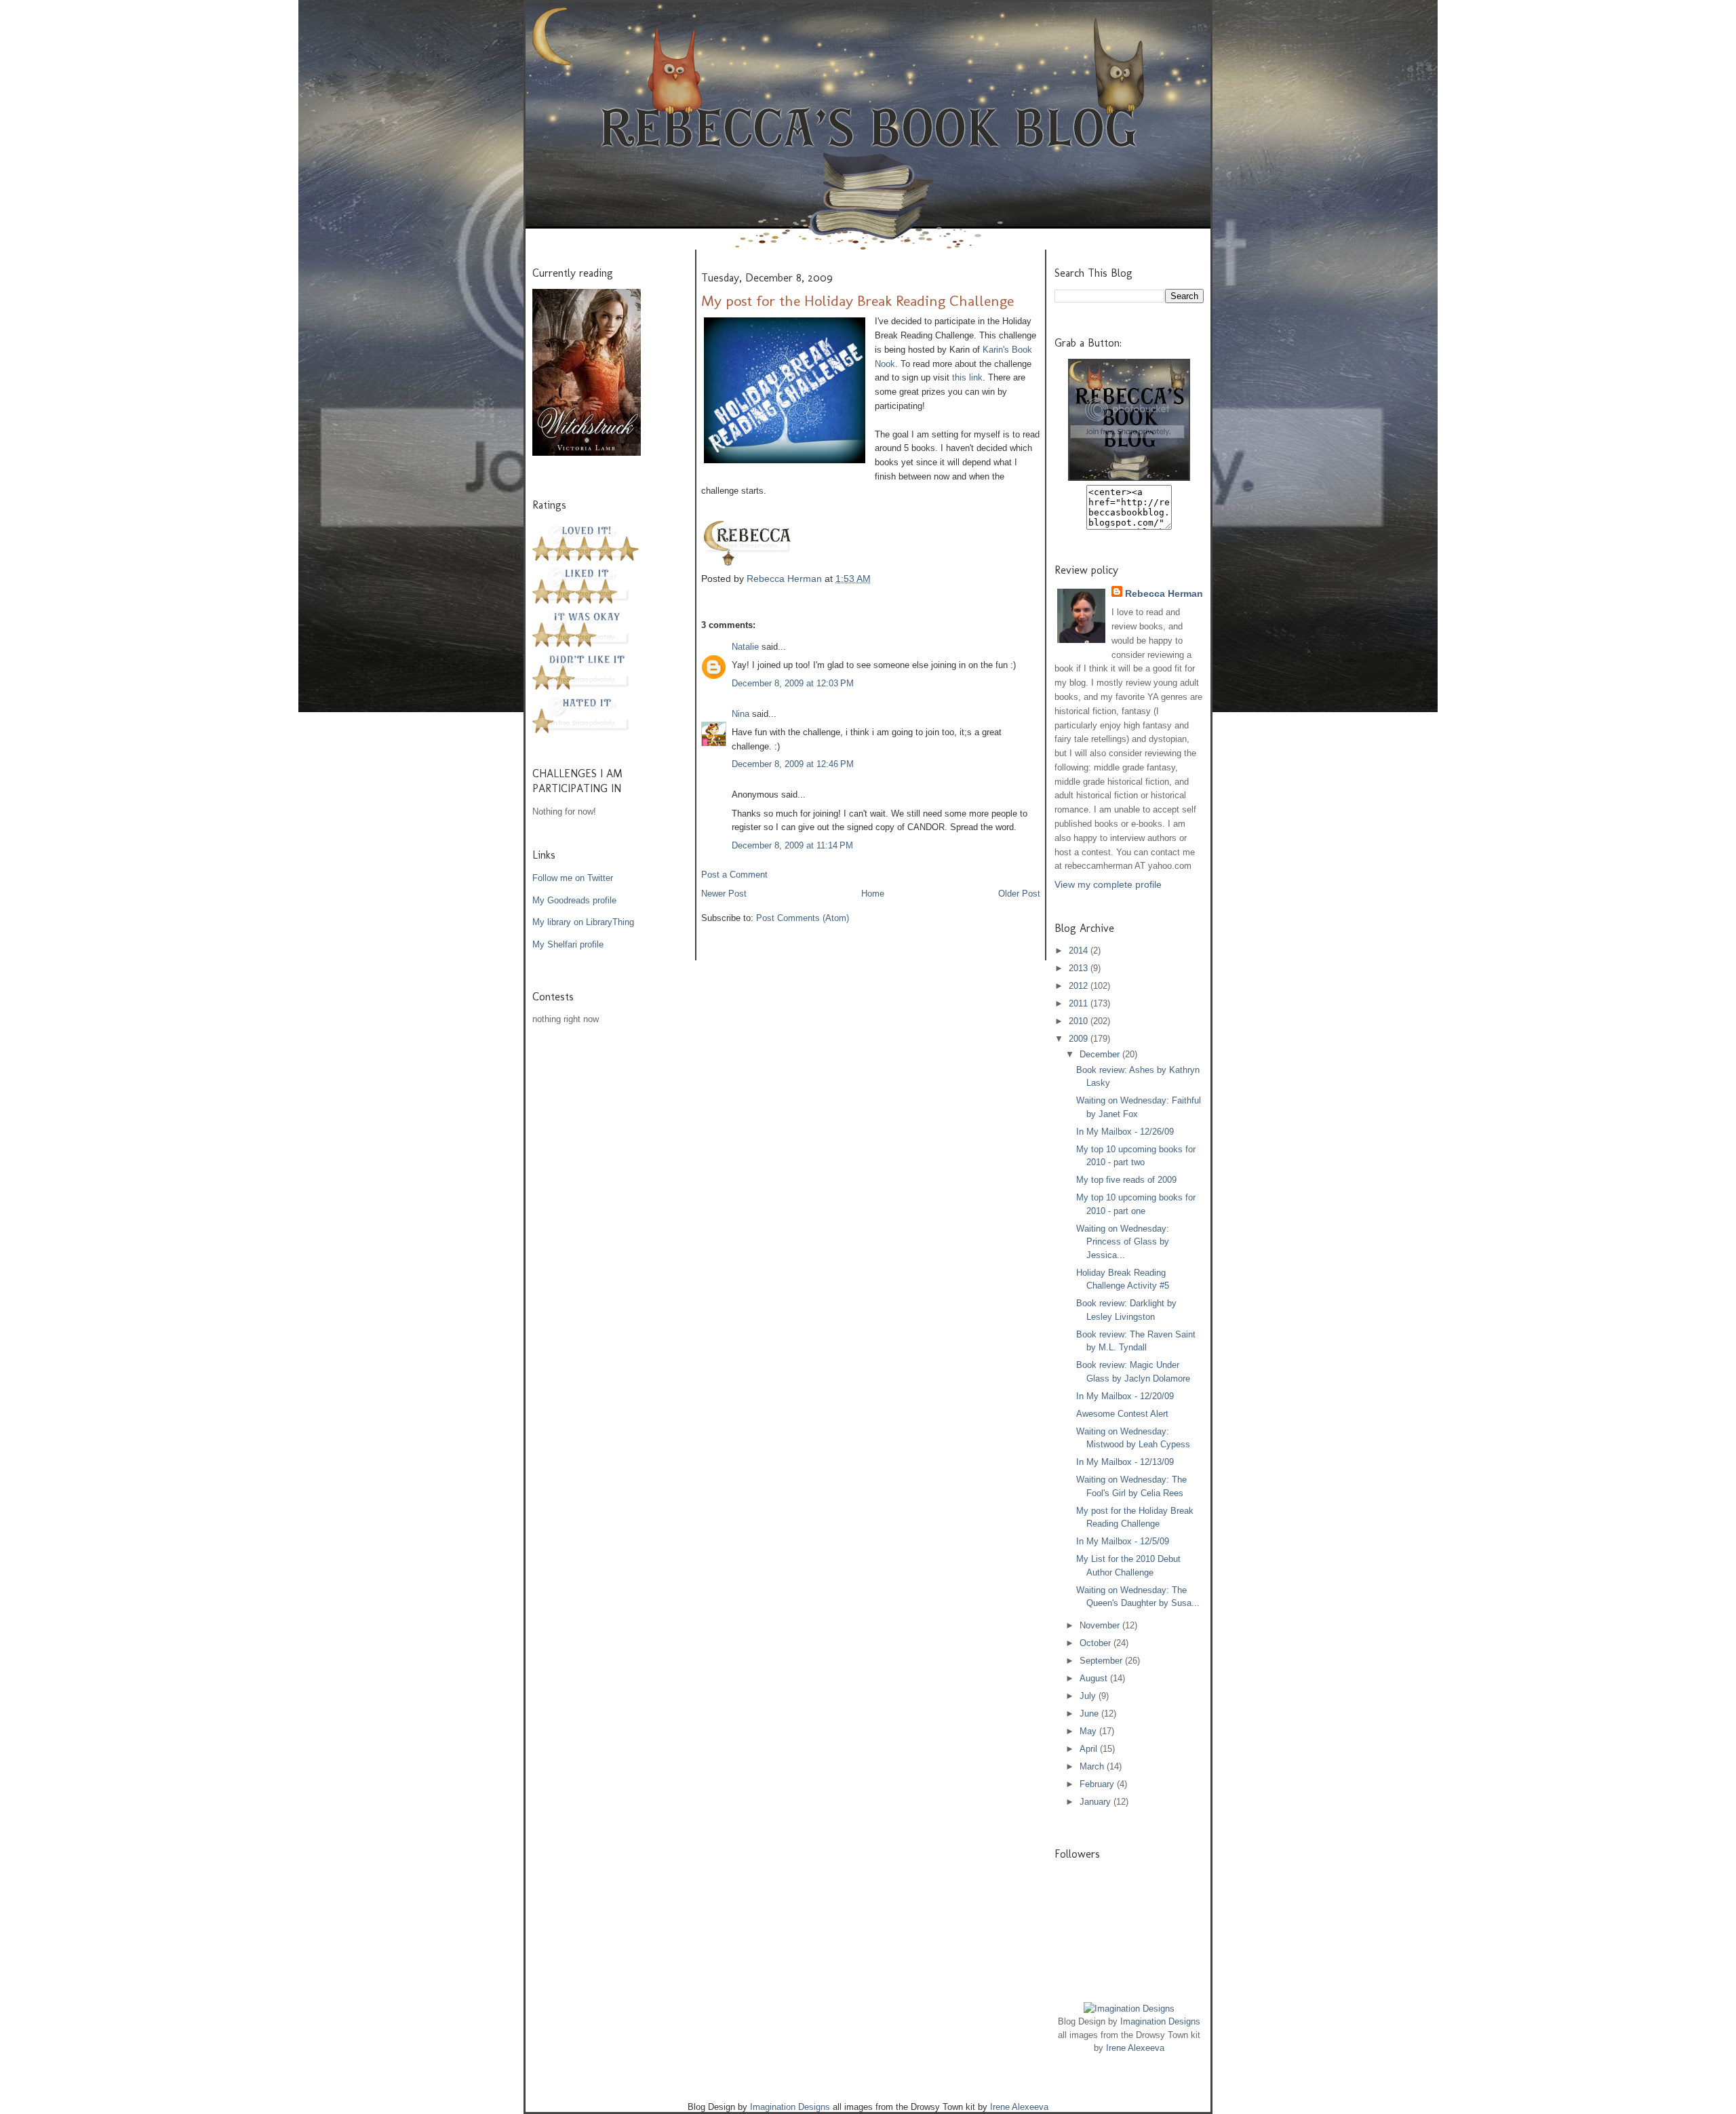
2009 (1080, 1039)
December (1101, 1054)
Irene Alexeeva (1135, 2048)
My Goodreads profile (574, 900)
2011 (1080, 1003)
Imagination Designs (1160, 2021)
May (1089, 1731)
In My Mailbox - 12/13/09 (1125, 1462)
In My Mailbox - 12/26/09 (1125, 1132)
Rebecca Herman (786, 579)
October (1097, 1643)
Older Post (1019, 894)
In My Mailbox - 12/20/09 (1125, 1396)
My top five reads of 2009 (1126, 1180)
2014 (1080, 951)
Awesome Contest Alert (1122, 1414)
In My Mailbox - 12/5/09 (1123, 1541)
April (1090, 1749)
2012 (1080, 986)
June (1090, 1714)
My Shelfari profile (568, 944)
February (1098, 1784)
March (1093, 1766)
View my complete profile (1108, 884)
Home (873, 894)
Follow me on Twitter (573, 878)
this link (967, 377)
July (1089, 1696)
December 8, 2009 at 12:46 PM (793, 764)
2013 (1080, 968)
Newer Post (724, 894)
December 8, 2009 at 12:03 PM (793, 683)
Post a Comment (734, 875)
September (1102, 1661)
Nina (741, 714)
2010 (1080, 1021)
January (1097, 1802)
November (1101, 1625)
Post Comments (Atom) (803, 918)
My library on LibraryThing (583, 922)
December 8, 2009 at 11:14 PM (792, 845)
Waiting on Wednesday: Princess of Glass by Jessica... (1123, 1242)
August (1095, 1678)
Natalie (747, 647)
